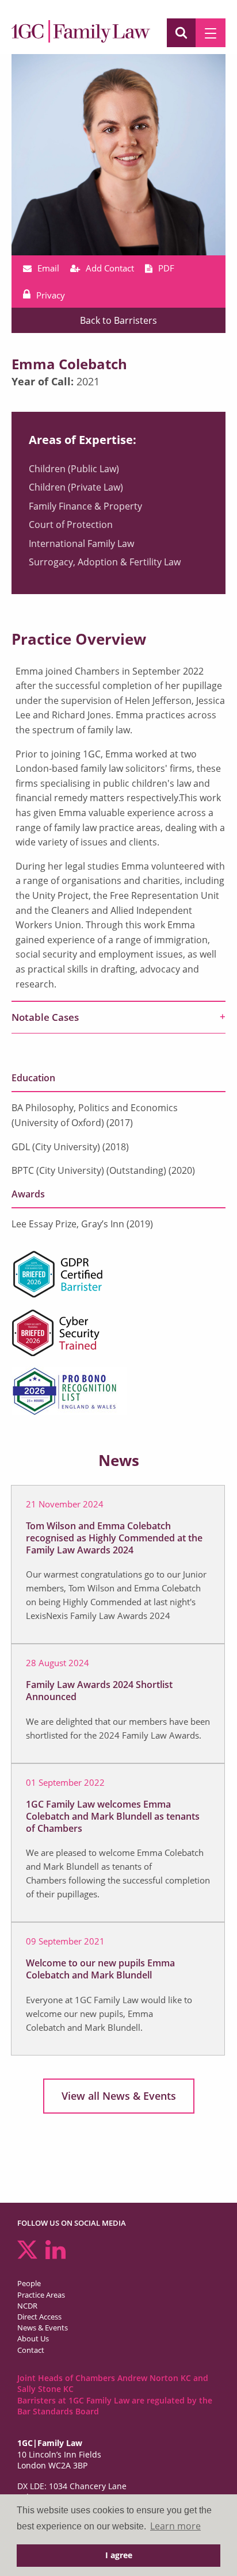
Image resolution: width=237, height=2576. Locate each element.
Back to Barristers (118, 320)
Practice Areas (41, 2295)
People (29, 2283)
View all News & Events (119, 2096)
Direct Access (39, 2317)
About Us (33, 2338)
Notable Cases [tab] (45, 1017)
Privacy (51, 295)
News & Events (43, 2328)
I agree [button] (119, 2555)
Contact (31, 2350)
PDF (166, 268)
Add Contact (110, 268)
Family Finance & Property (85, 506)
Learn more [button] (175, 2526)
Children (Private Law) (76, 487)
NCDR (27, 2306)
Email (48, 268)
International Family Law (81, 543)
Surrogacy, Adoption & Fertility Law (105, 562)
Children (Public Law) (74, 469)
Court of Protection (71, 525)
